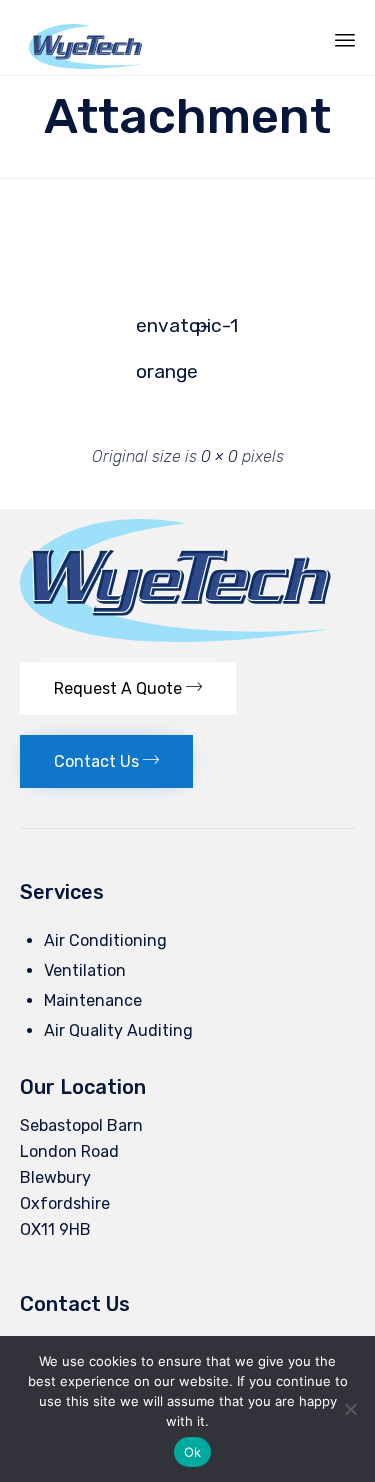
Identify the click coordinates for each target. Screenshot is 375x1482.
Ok (193, 1452)
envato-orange (159, 331)
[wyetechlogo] (175, 636)
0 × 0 (219, 456)
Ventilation (85, 970)
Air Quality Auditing (118, 1030)
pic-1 (217, 325)
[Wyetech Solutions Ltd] (85, 37)
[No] (350, 1409)
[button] (128, 688)
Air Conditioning (105, 940)
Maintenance (93, 1000)
